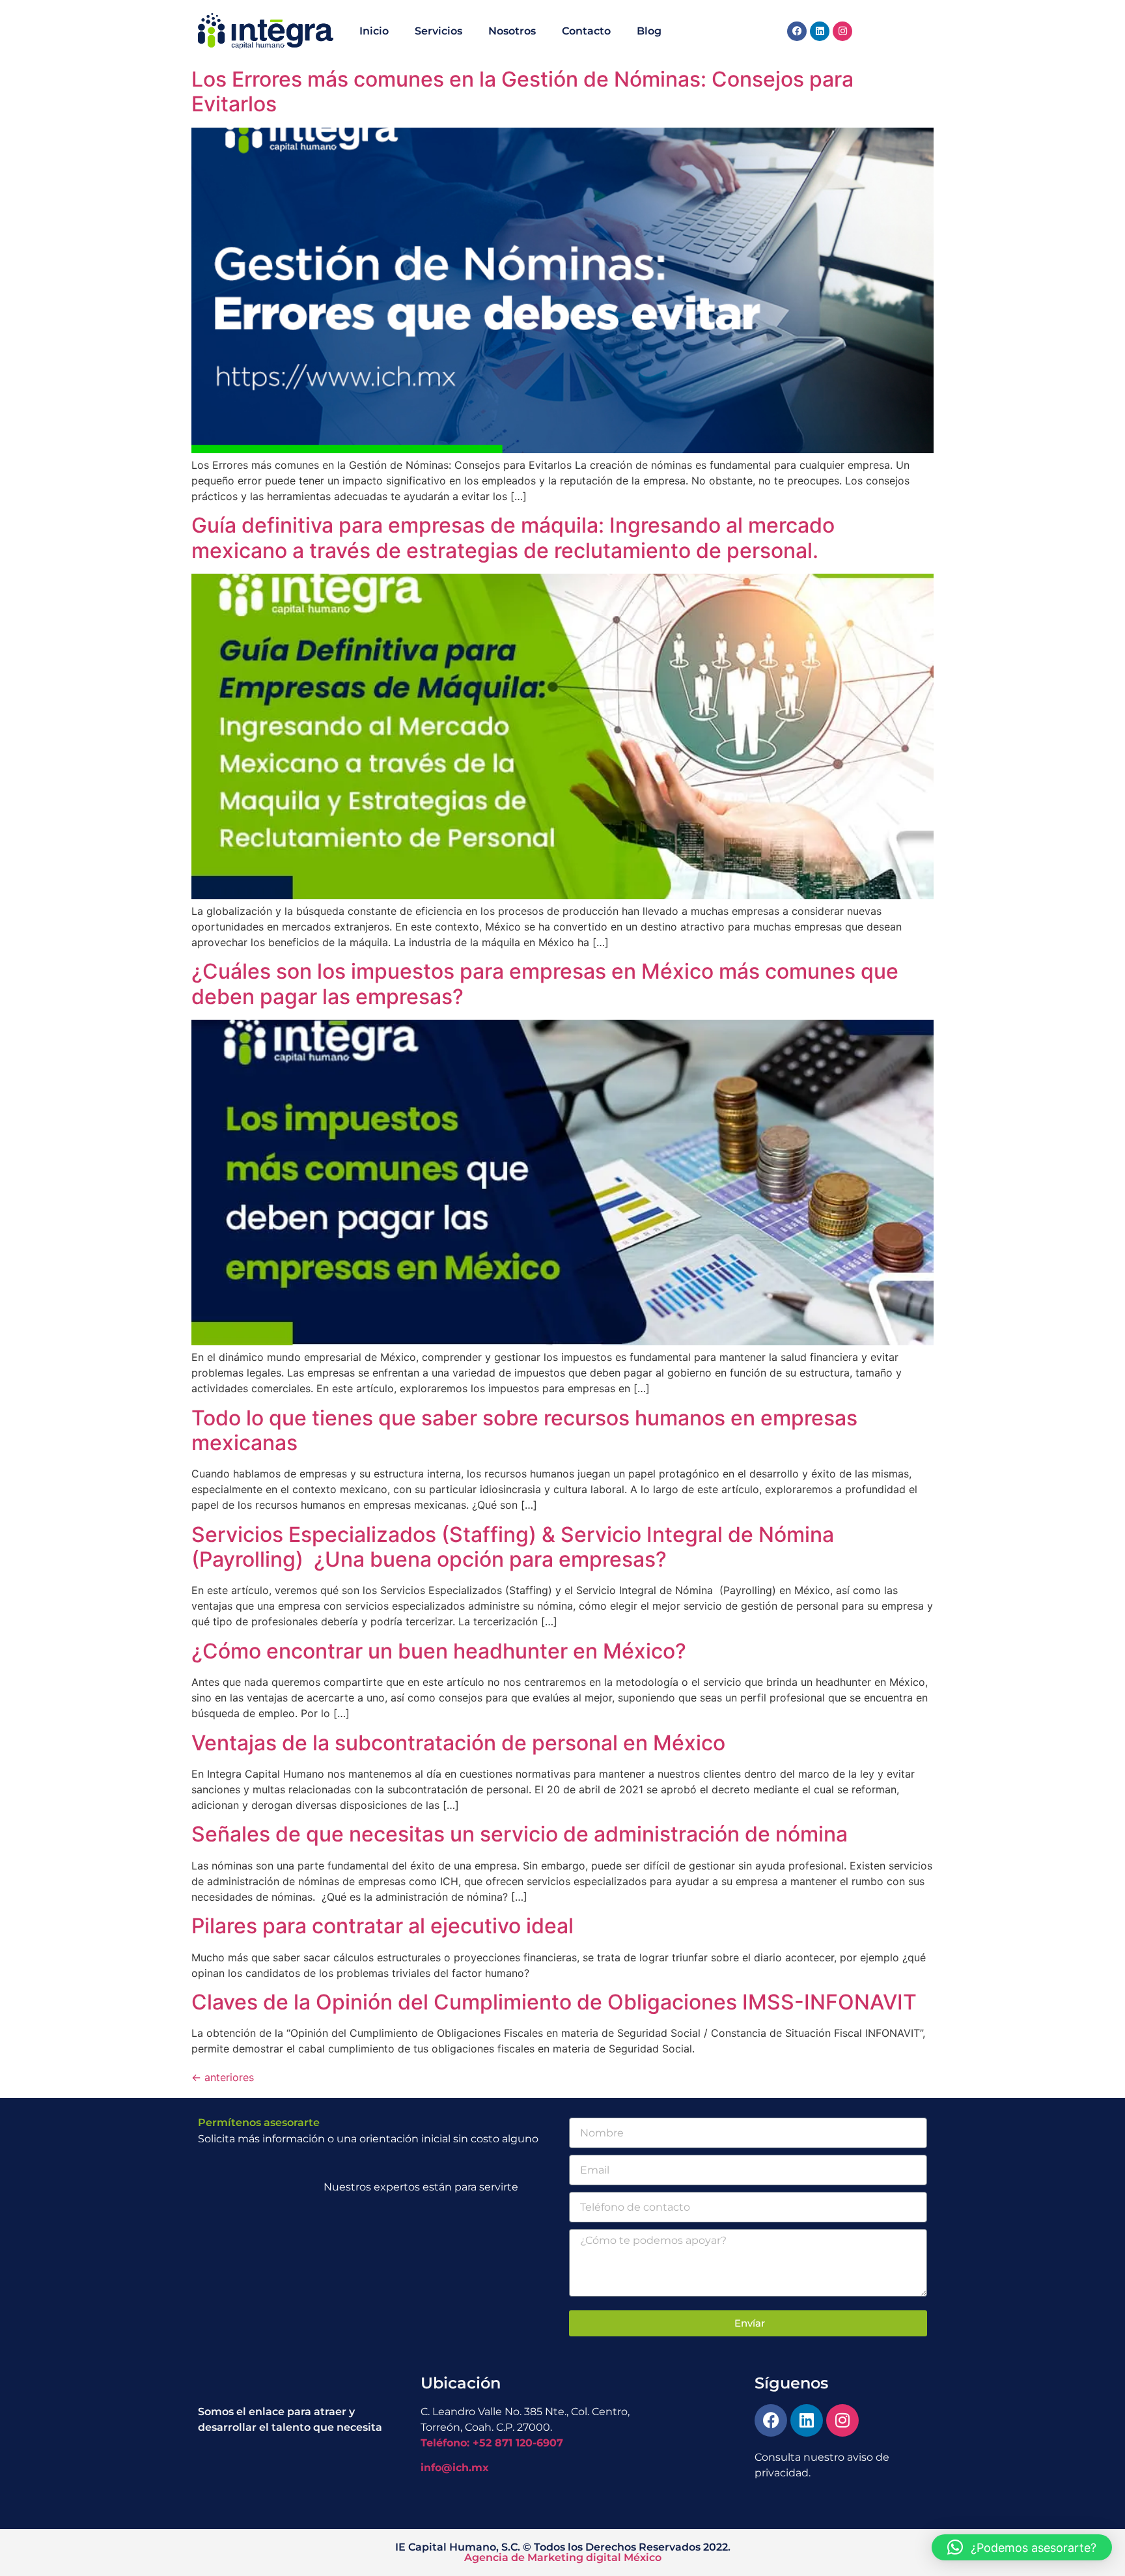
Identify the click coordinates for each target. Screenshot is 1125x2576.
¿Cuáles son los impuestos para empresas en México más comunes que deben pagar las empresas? (545, 984)
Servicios (438, 31)
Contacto (586, 31)
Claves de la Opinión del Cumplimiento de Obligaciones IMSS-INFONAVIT (554, 2002)
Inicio (374, 31)
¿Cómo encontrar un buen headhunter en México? (439, 1651)
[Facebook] (797, 31)
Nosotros (512, 31)
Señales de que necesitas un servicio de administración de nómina (520, 1834)
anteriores (223, 2077)
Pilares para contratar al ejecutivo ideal (382, 1926)
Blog (649, 31)
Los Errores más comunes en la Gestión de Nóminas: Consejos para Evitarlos (522, 91)
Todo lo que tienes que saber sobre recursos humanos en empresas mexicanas (524, 1430)
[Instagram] (842, 31)
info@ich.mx (455, 2468)
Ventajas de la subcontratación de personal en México (458, 1743)
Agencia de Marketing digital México (563, 2557)
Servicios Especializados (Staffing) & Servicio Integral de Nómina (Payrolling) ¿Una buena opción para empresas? (513, 1547)
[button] (1022, 2547)
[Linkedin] (820, 31)
